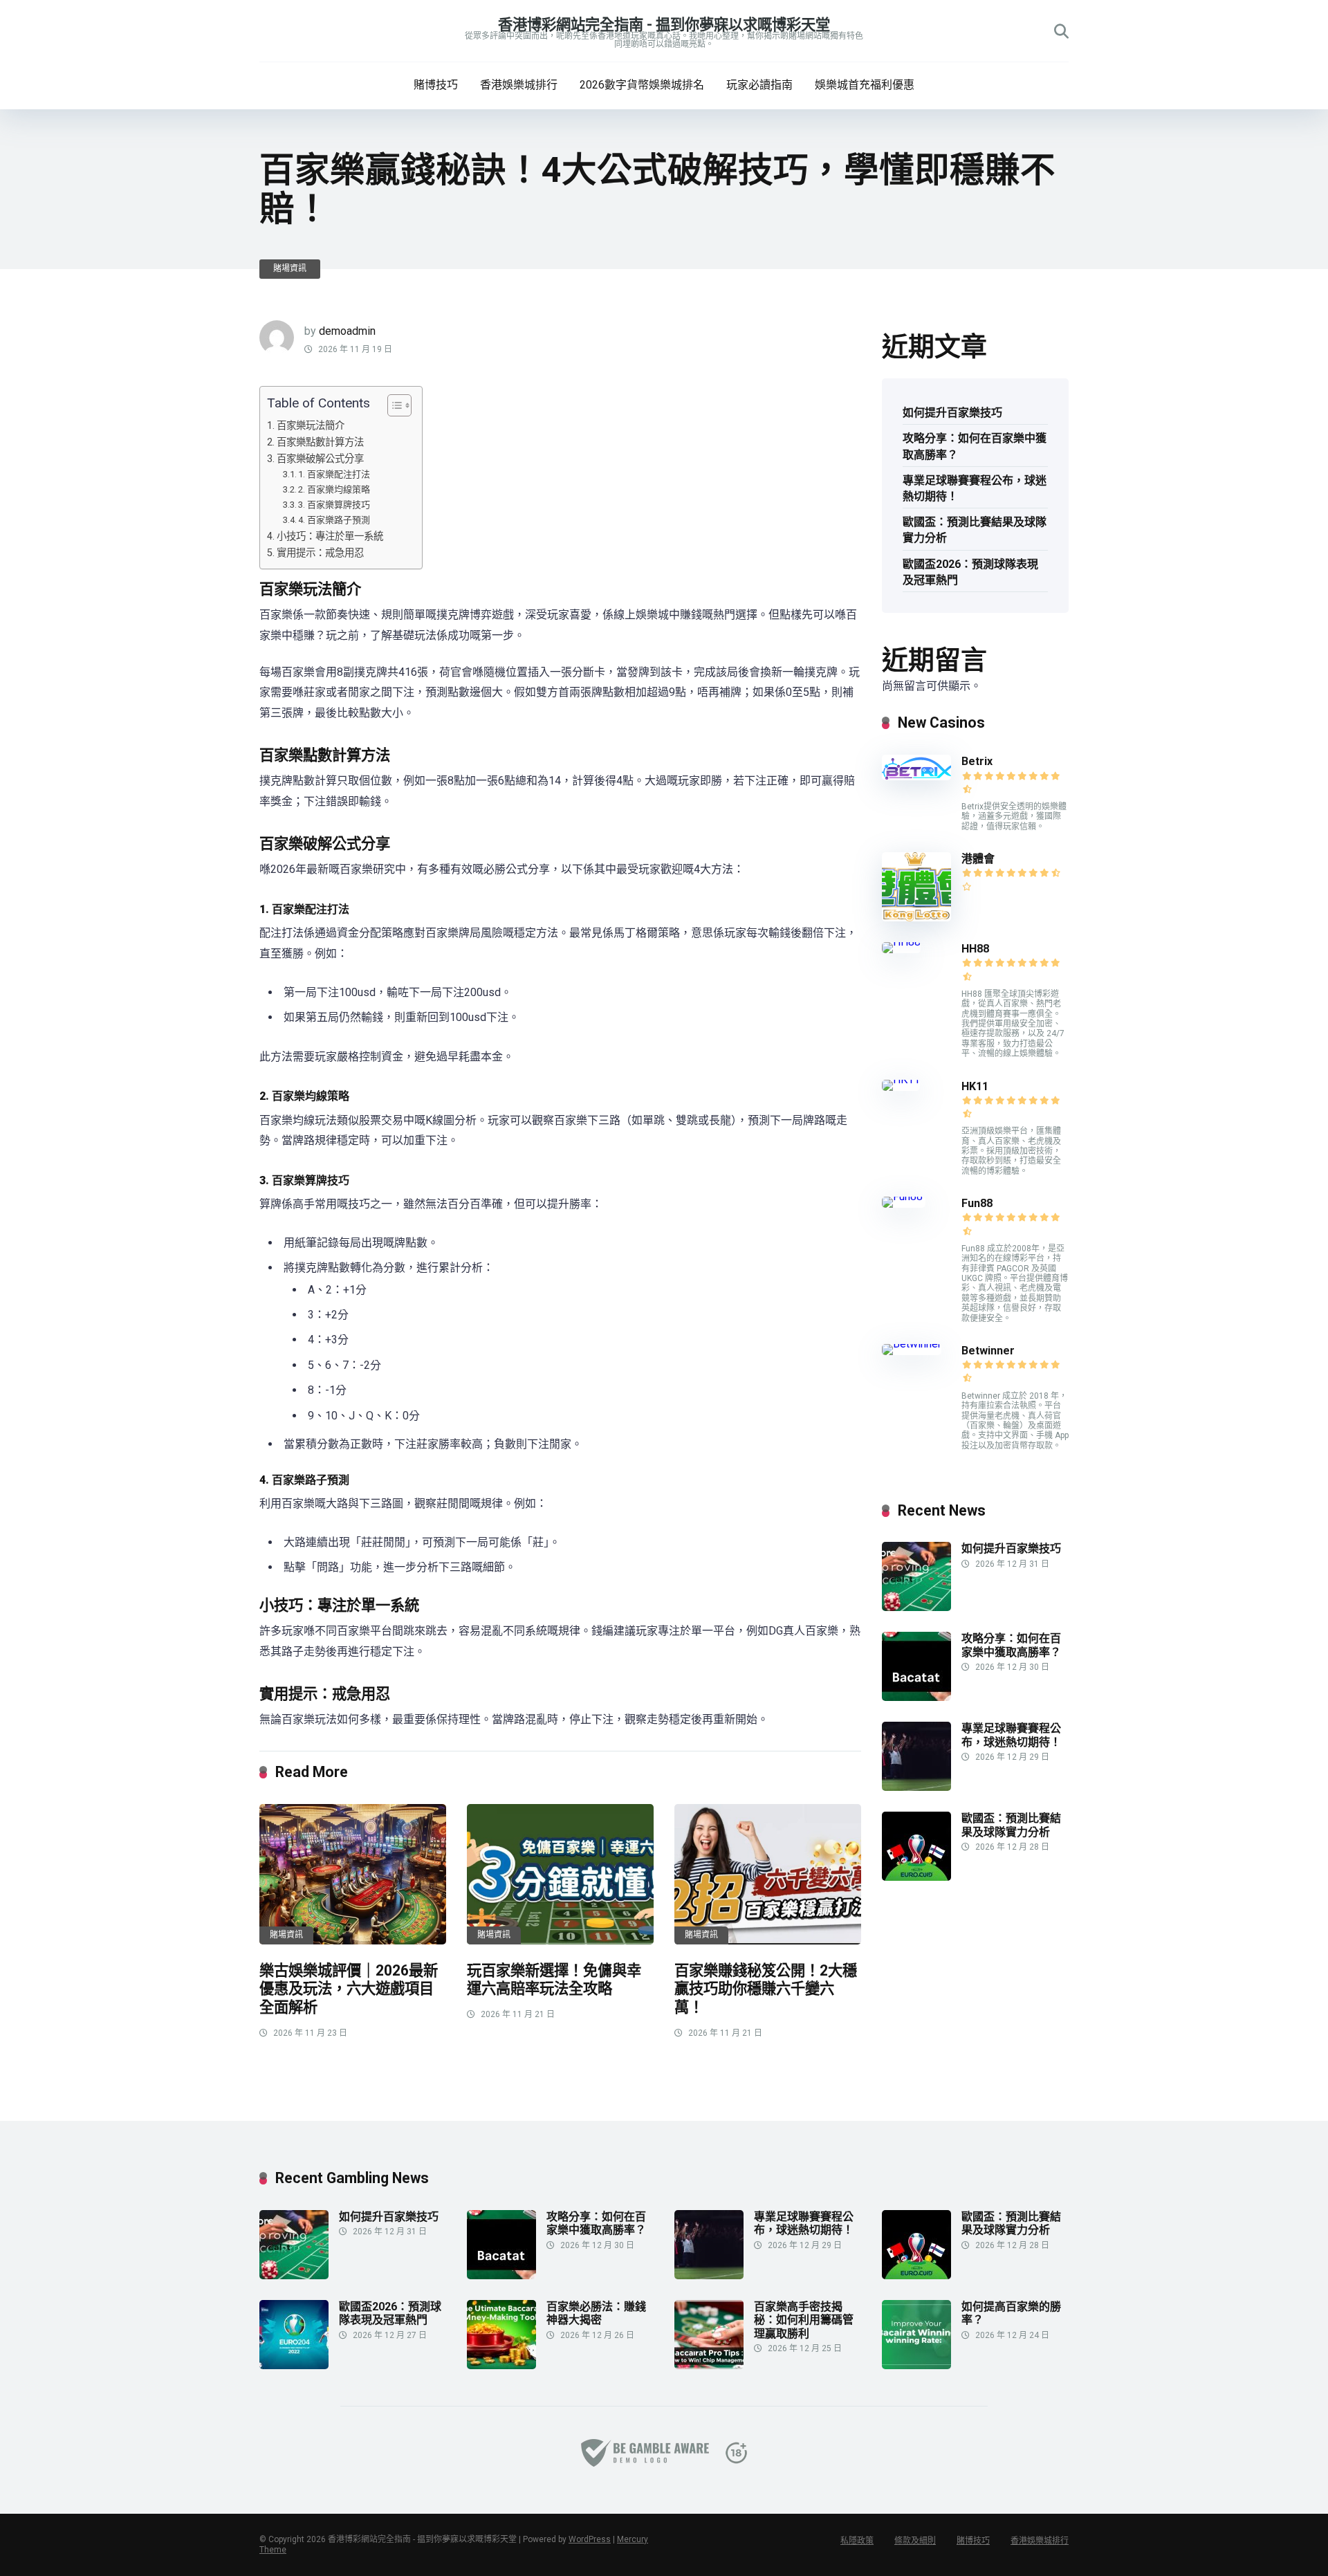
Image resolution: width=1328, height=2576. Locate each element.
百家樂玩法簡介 (311, 426)
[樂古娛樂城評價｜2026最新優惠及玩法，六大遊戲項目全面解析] (353, 1874)
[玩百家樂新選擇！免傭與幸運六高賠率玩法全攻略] (560, 1874)
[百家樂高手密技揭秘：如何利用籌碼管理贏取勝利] (709, 2365)
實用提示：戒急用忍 (320, 553)
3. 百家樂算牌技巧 (334, 505)
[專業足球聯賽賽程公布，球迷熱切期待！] (916, 1787)
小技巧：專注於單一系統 (330, 536)
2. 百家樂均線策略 (334, 489)
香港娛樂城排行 (519, 85)
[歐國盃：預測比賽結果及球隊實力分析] (916, 1877)
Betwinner (988, 1351)
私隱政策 (857, 2541)
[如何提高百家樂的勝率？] (916, 2365)
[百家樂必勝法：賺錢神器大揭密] (501, 2365)
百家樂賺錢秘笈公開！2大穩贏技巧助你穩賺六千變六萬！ (766, 1989)
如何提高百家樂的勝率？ (1011, 2313)
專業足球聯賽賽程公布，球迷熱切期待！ (975, 488)
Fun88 (978, 1203)
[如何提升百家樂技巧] (916, 1607)
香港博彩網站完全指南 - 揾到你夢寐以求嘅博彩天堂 (664, 25)
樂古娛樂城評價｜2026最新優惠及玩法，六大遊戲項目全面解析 (349, 1989)
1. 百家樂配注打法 (334, 474)
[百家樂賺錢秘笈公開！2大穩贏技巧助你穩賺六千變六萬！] (768, 1874)
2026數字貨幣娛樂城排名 (642, 85)
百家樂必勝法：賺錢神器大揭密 (596, 2313)
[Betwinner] (912, 1344)
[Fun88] (904, 1196)
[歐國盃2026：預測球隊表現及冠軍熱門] (294, 2365)
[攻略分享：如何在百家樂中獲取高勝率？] (916, 1697)
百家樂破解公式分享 (320, 459)
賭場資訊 (290, 268)
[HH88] (901, 942)
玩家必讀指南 (759, 85)
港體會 (978, 859)
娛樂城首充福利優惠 (865, 85)
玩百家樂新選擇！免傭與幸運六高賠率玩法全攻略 (554, 1980)
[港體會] (916, 918)
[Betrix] (916, 776)
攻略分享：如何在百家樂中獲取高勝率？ (975, 446)
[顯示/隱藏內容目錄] (393, 405)
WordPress (590, 2539)
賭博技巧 (436, 85)
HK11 (975, 1086)
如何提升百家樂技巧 (952, 413)
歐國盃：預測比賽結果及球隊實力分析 (975, 530)
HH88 (975, 949)
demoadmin (347, 331)
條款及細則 (915, 2541)
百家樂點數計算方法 (320, 442)
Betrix (977, 761)
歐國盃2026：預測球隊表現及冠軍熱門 (970, 572)
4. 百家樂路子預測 (334, 520)
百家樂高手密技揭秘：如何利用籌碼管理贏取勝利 (804, 2320)
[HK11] (901, 1079)
